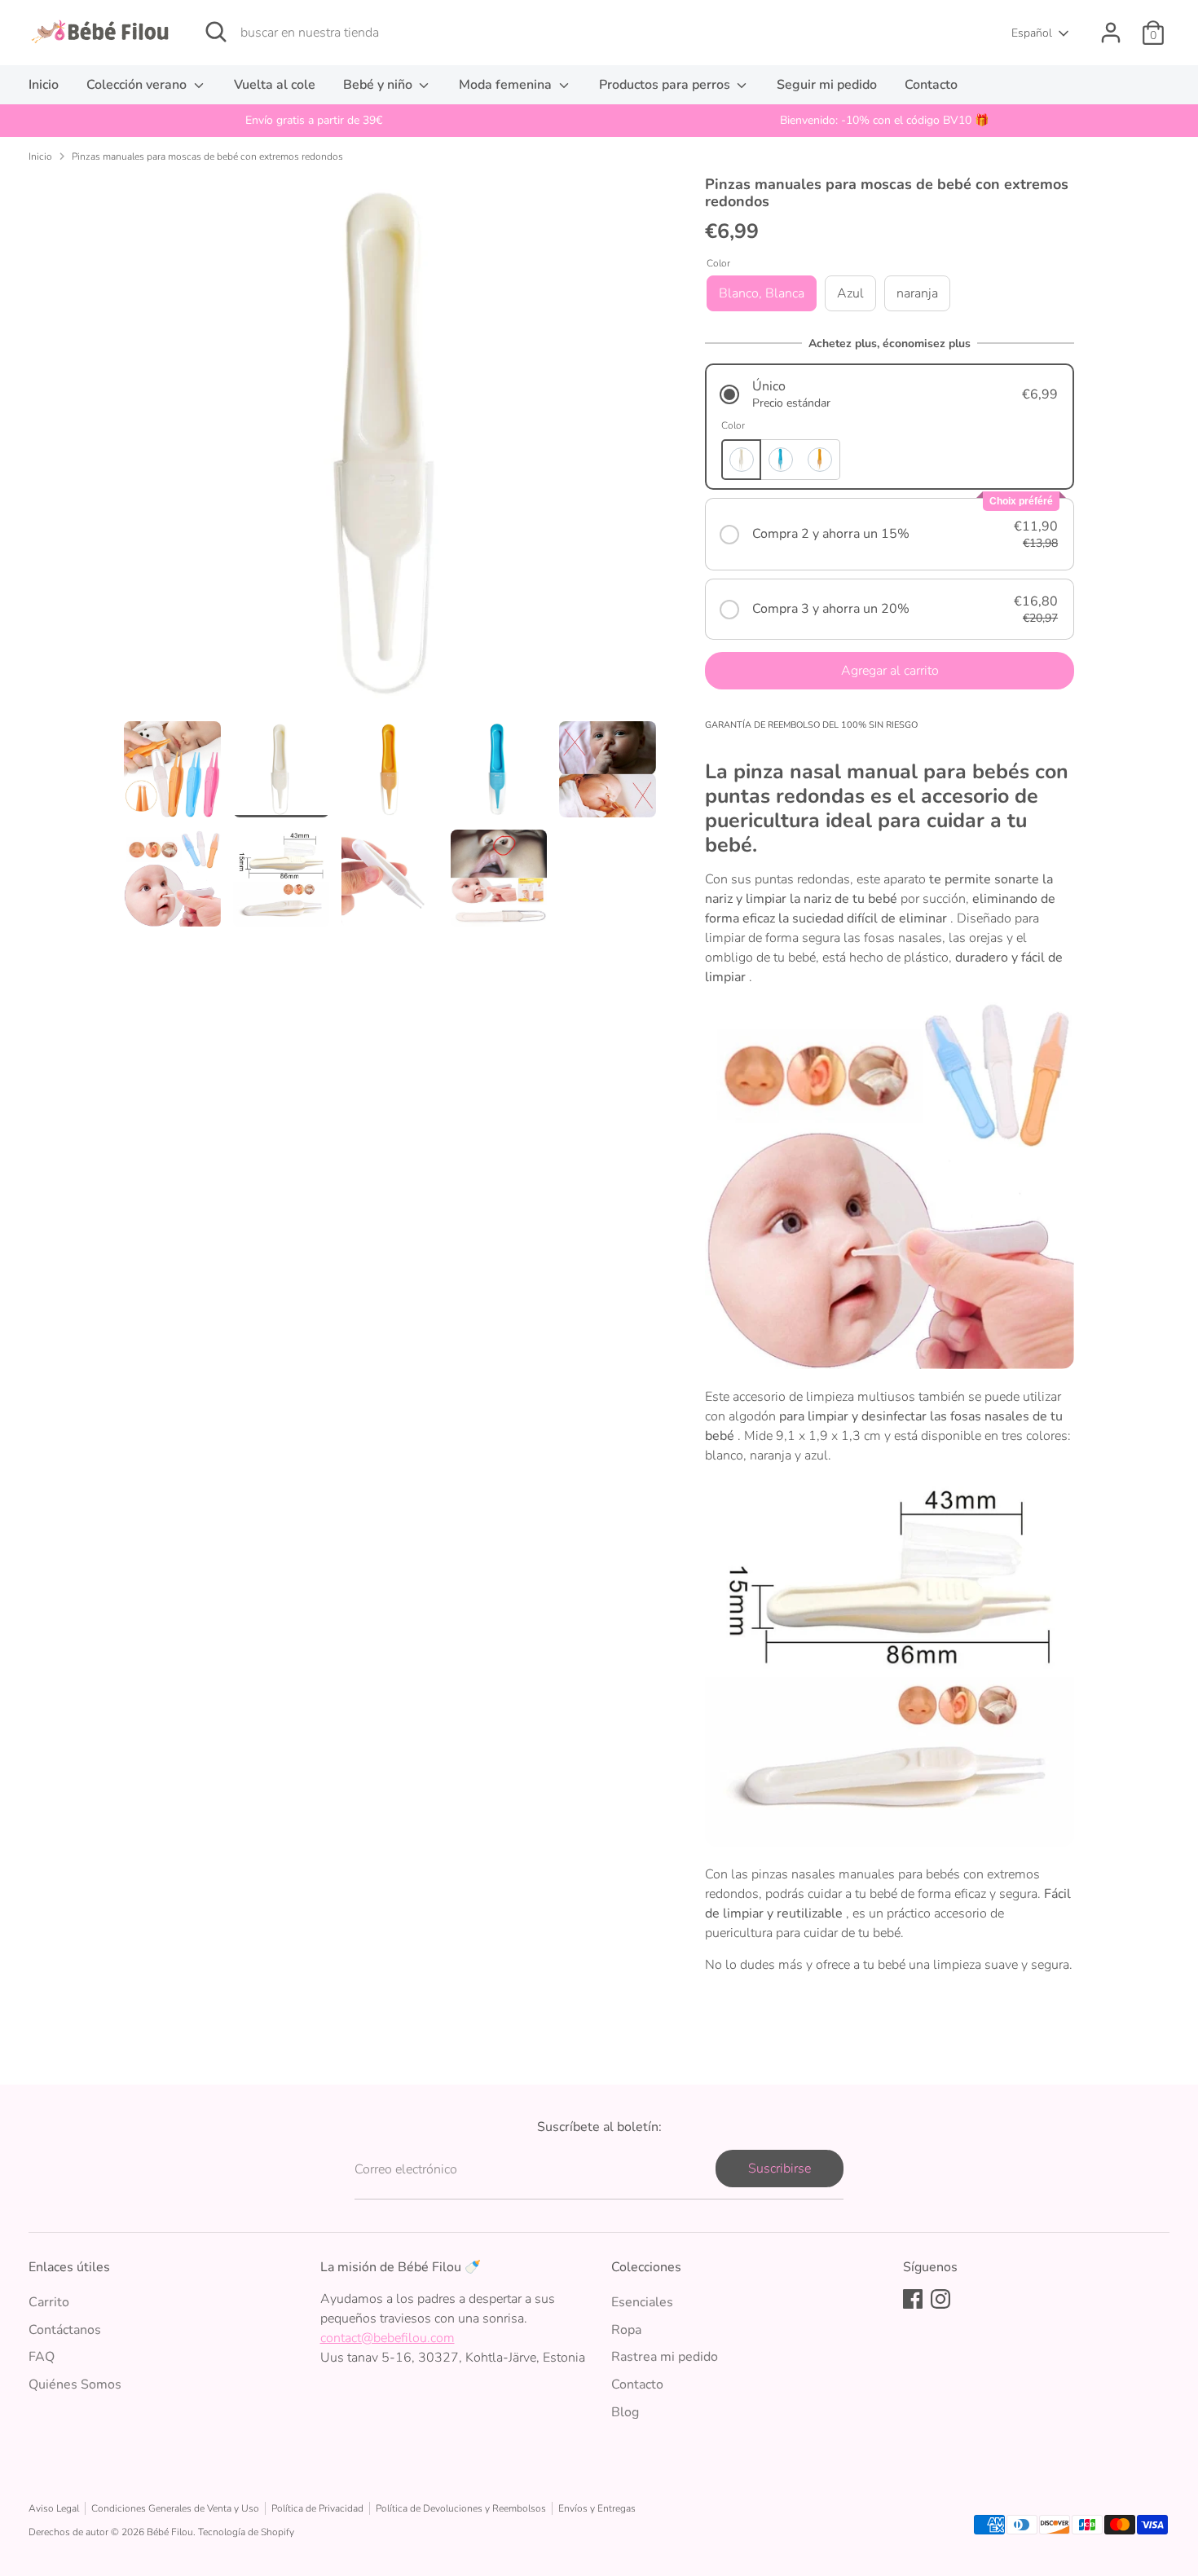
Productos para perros (666, 85)
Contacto (931, 85)
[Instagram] (940, 2299)
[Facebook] (913, 2299)
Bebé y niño (379, 85)
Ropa (626, 2330)
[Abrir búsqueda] (216, 32)
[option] (314, 121)
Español (1032, 33)
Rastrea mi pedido (665, 2357)
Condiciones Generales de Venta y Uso (175, 2508)
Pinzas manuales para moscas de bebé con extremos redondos (207, 156)
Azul (850, 293)
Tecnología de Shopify (246, 2532)
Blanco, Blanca (762, 293)
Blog (625, 2412)
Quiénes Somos (75, 2384)
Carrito (49, 2302)
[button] (890, 394)
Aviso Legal (54, 2508)
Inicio (44, 85)
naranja (917, 293)
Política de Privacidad (317, 2508)
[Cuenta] (1111, 33)
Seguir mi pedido (827, 85)
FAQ (42, 2357)
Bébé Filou (170, 2532)
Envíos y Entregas (597, 2508)
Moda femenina (507, 85)
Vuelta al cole (275, 85)
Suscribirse (780, 2169)
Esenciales (642, 2302)
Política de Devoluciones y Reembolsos (461, 2508)
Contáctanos (65, 2330)
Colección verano (138, 85)
